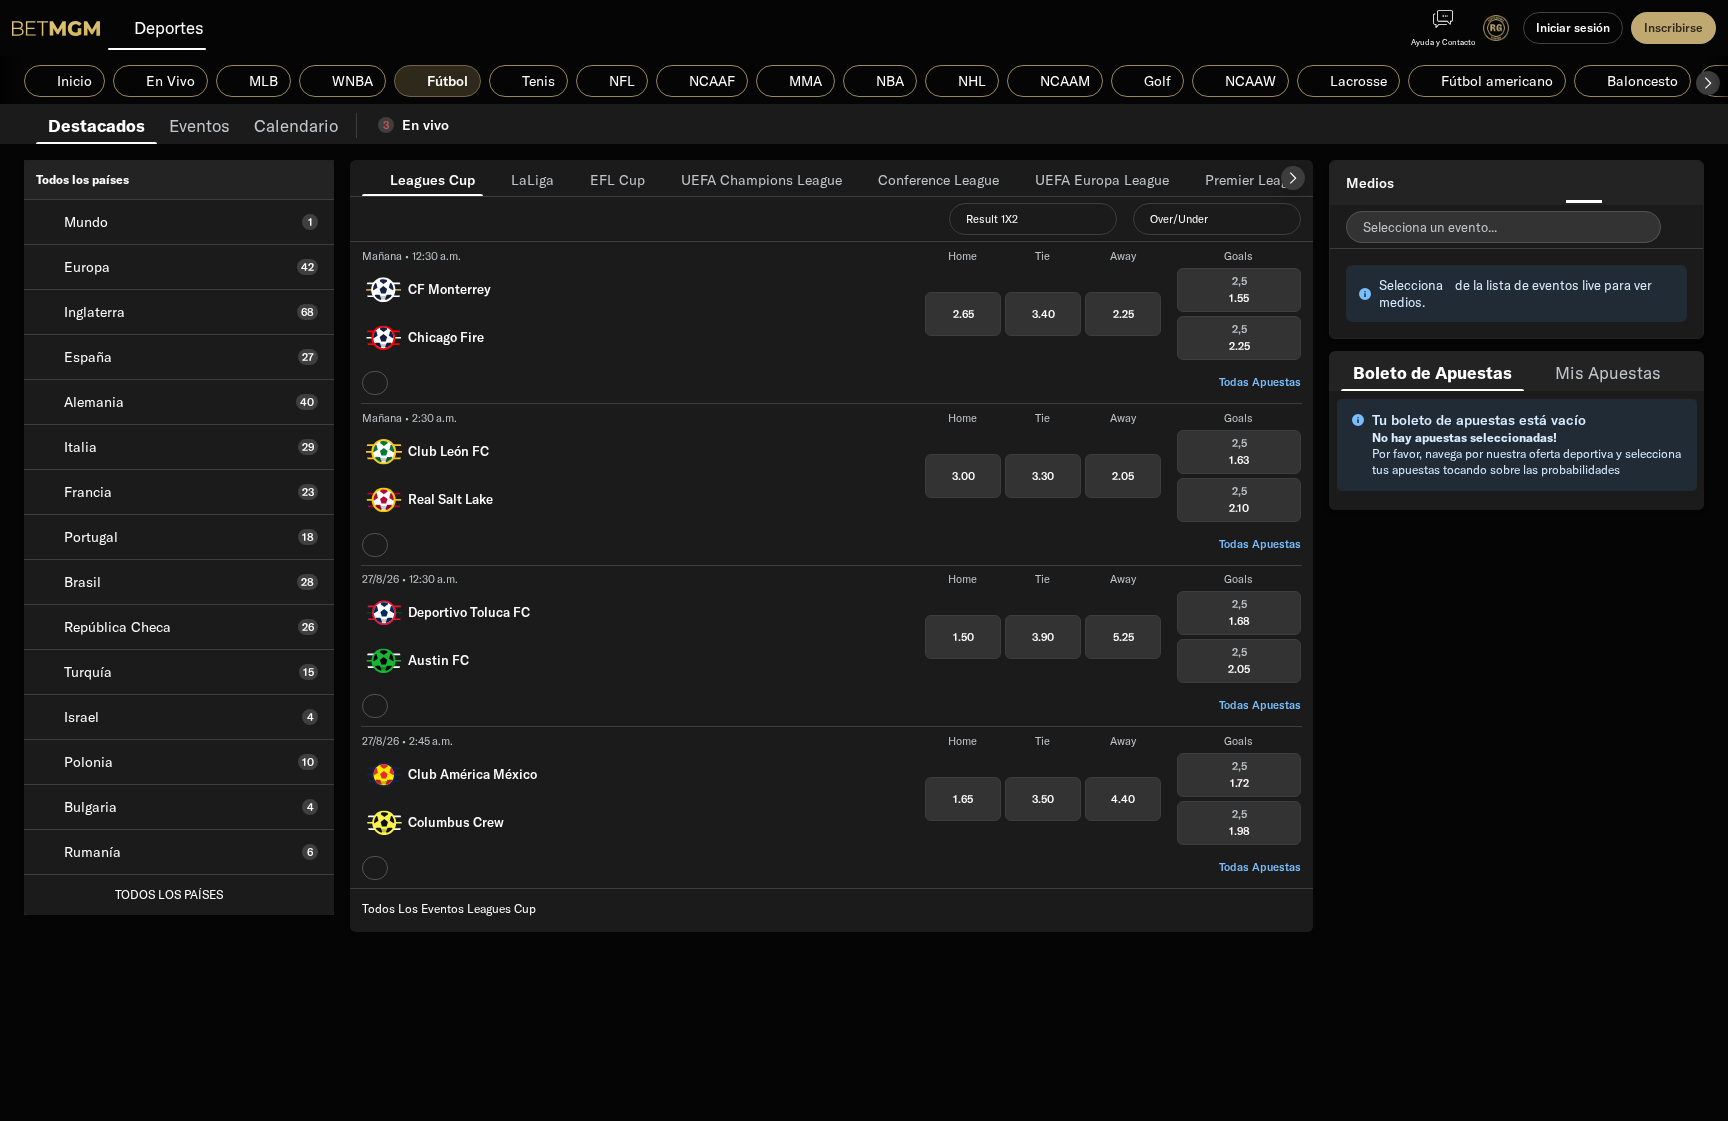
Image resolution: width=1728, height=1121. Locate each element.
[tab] (96, 124)
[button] (1708, 83)
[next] (1293, 178)
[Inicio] (56, 28)
